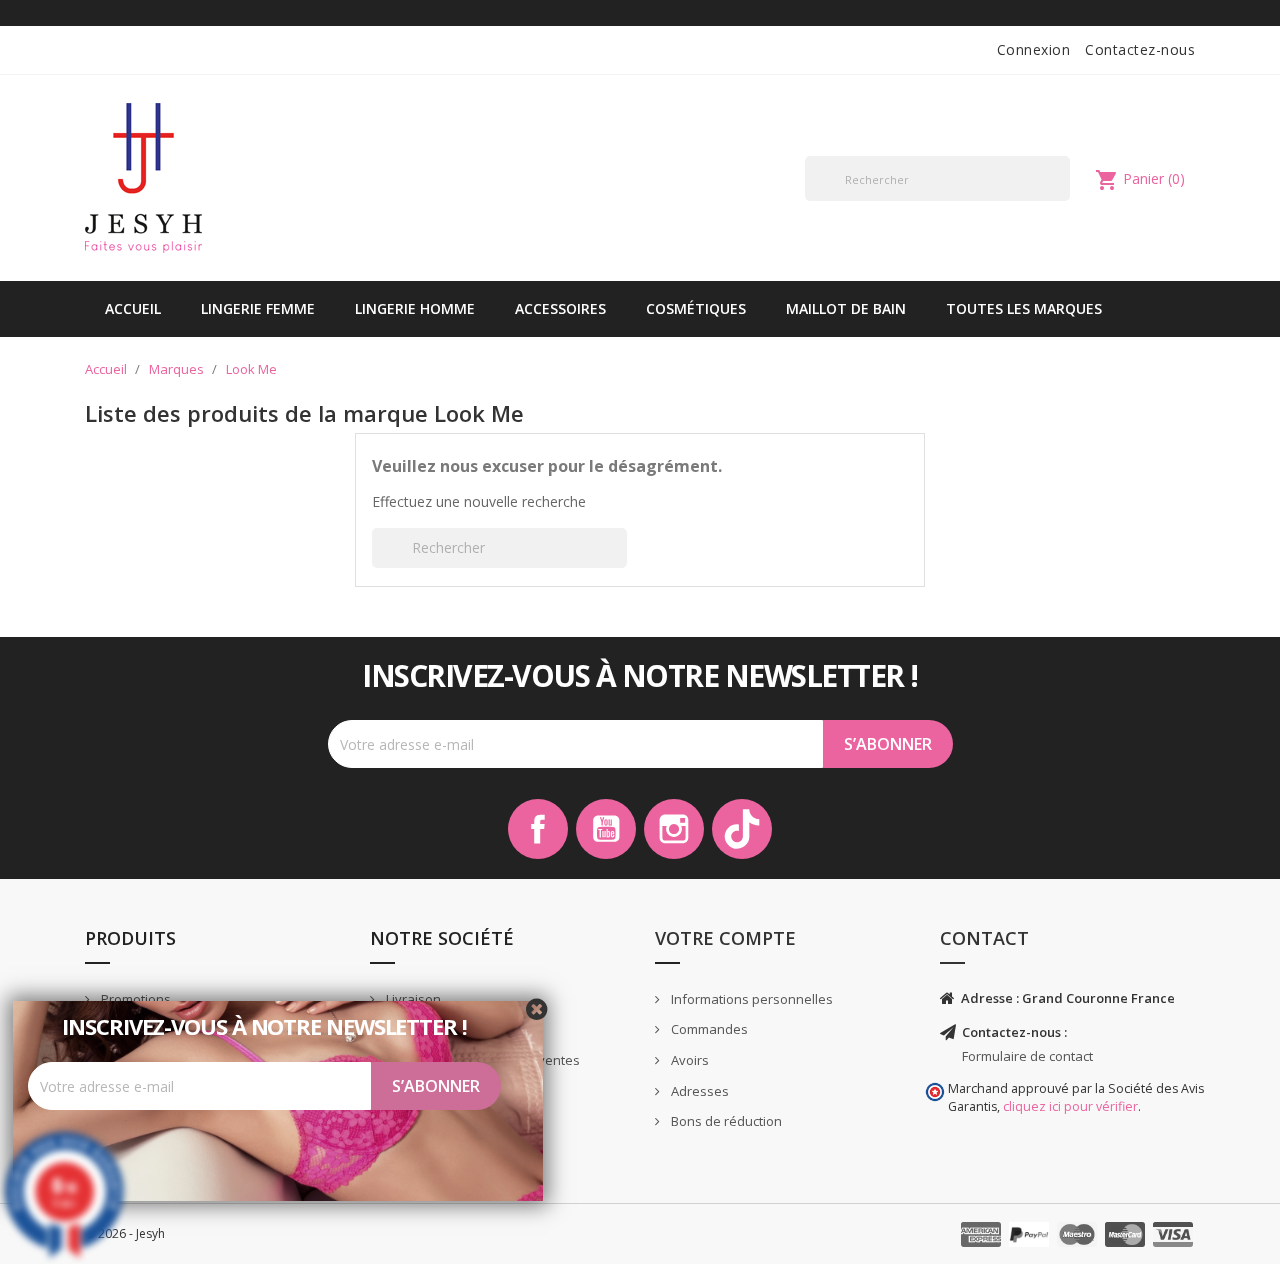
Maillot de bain (846, 308)
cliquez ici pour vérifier (1070, 1106)
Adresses (698, 1091)
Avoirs (688, 1060)
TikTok (742, 829)
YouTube (606, 829)
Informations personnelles (750, 999)
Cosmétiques (696, 308)
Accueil (133, 308)
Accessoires (560, 308)
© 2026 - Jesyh (125, 1233)
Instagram (674, 829)
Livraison (412, 999)
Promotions (134, 999)
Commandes (708, 1029)
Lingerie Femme (258, 308)
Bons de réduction (725, 1121)
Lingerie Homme (415, 308)
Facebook (538, 829)
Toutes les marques (1024, 308)
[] (1062, 200)
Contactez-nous (1140, 49)
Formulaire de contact (1027, 1056)
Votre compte (725, 938)
